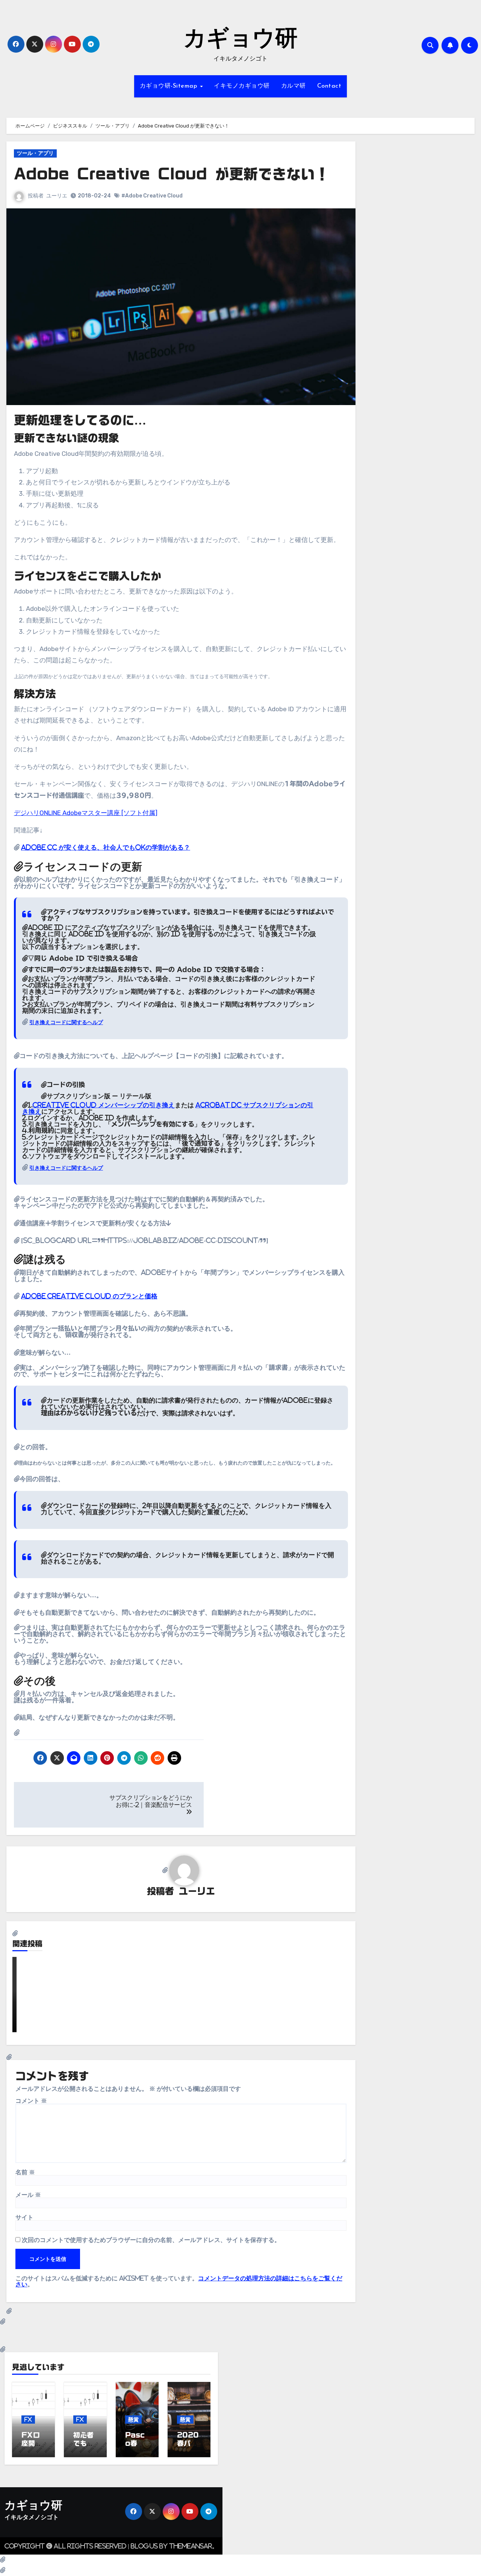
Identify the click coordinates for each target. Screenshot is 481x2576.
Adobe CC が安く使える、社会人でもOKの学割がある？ (106, 847)
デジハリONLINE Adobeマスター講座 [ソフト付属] (86, 813)
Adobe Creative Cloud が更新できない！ (172, 174)
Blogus (144, 2546)
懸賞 (133, 2419)
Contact (329, 86)
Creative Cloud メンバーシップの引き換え (104, 1105)
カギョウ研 (240, 40)
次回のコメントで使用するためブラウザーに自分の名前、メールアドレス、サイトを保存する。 (151, 2240)
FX (28, 2419)
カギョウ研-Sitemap (169, 86)
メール (28, 2195)
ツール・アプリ (35, 153)
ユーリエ (57, 196)
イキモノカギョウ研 (242, 86)
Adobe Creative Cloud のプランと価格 (89, 1296)
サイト (24, 2217)
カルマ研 (293, 86)
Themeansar (191, 2546)
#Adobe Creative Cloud (152, 196)
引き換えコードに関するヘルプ (66, 1022)
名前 (25, 2172)
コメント (31, 2101)
